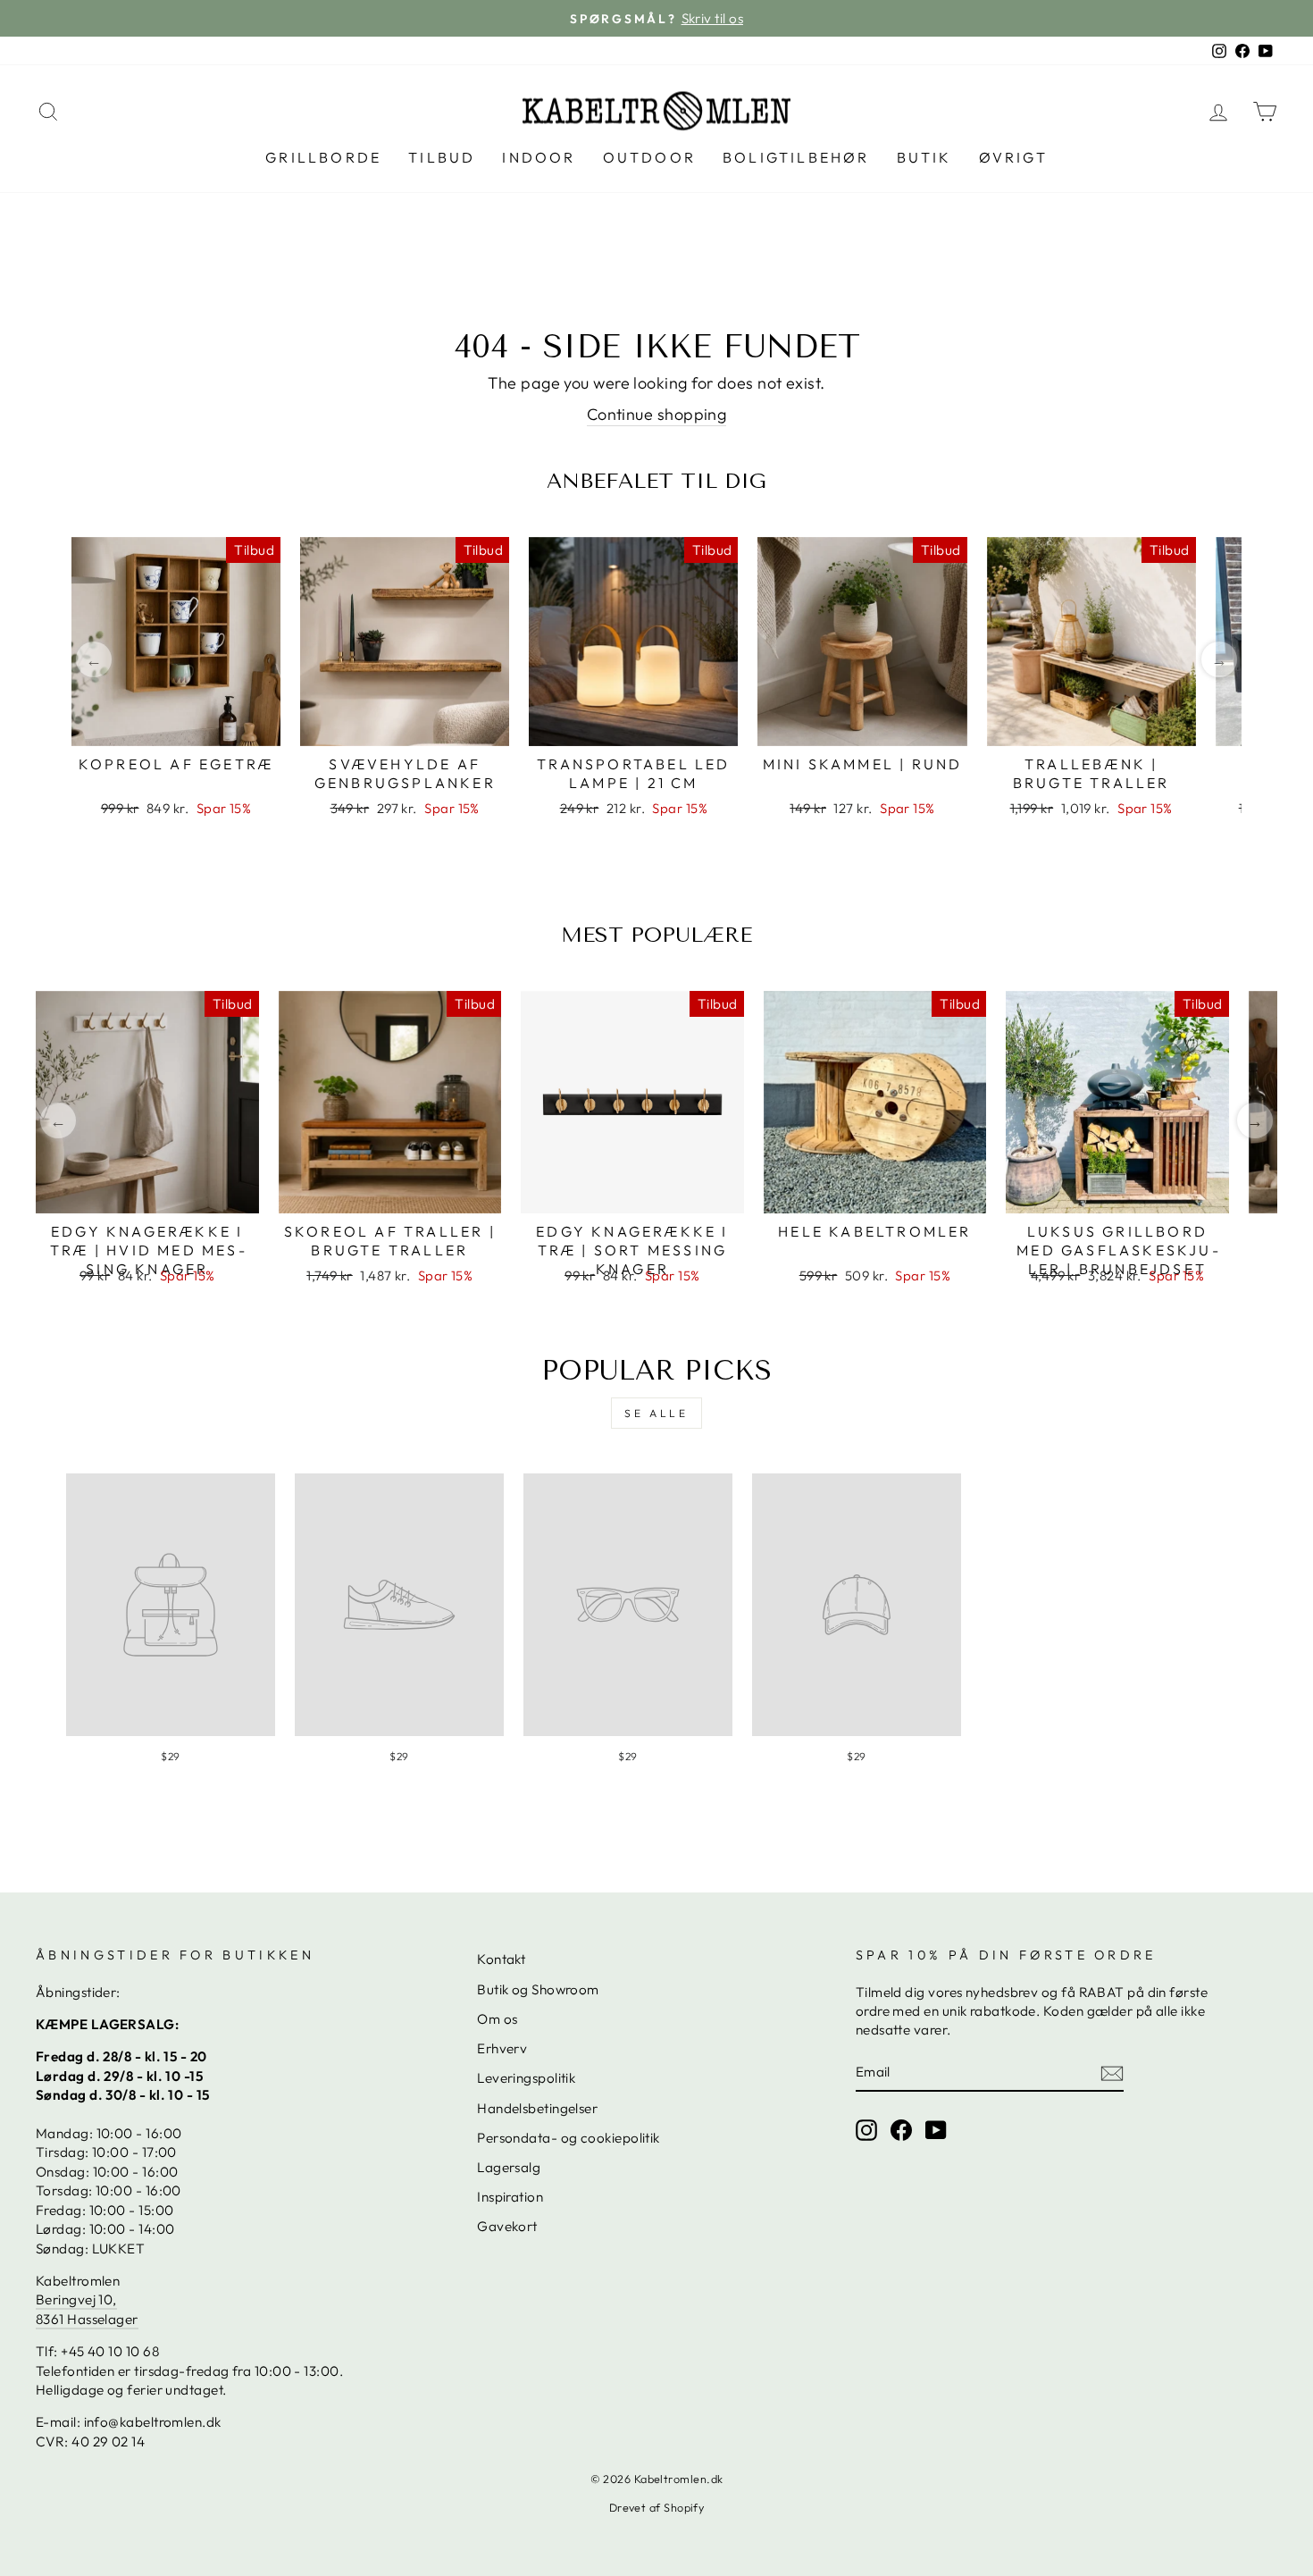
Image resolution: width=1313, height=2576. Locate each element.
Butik (924, 157)
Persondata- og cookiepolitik (569, 2138)
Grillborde (323, 157)
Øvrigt (1013, 157)
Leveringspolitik (526, 2078)
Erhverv (502, 2048)
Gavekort (507, 2226)
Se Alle (656, 1413)
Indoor (539, 157)
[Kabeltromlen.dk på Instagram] (866, 2129)
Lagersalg (509, 2167)
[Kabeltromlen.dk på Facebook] (901, 2129)
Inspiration (510, 2197)
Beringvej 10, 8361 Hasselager (87, 2309)
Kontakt (501, 1959)
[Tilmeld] (1112, 2073)
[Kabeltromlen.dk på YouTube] (936, 2129)
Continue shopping (657, 414)
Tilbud (442, 157)
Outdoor (649, 157)
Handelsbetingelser (537, 2108)
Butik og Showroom (538, 1989)
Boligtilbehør (796, 157)
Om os (497, 2019)
